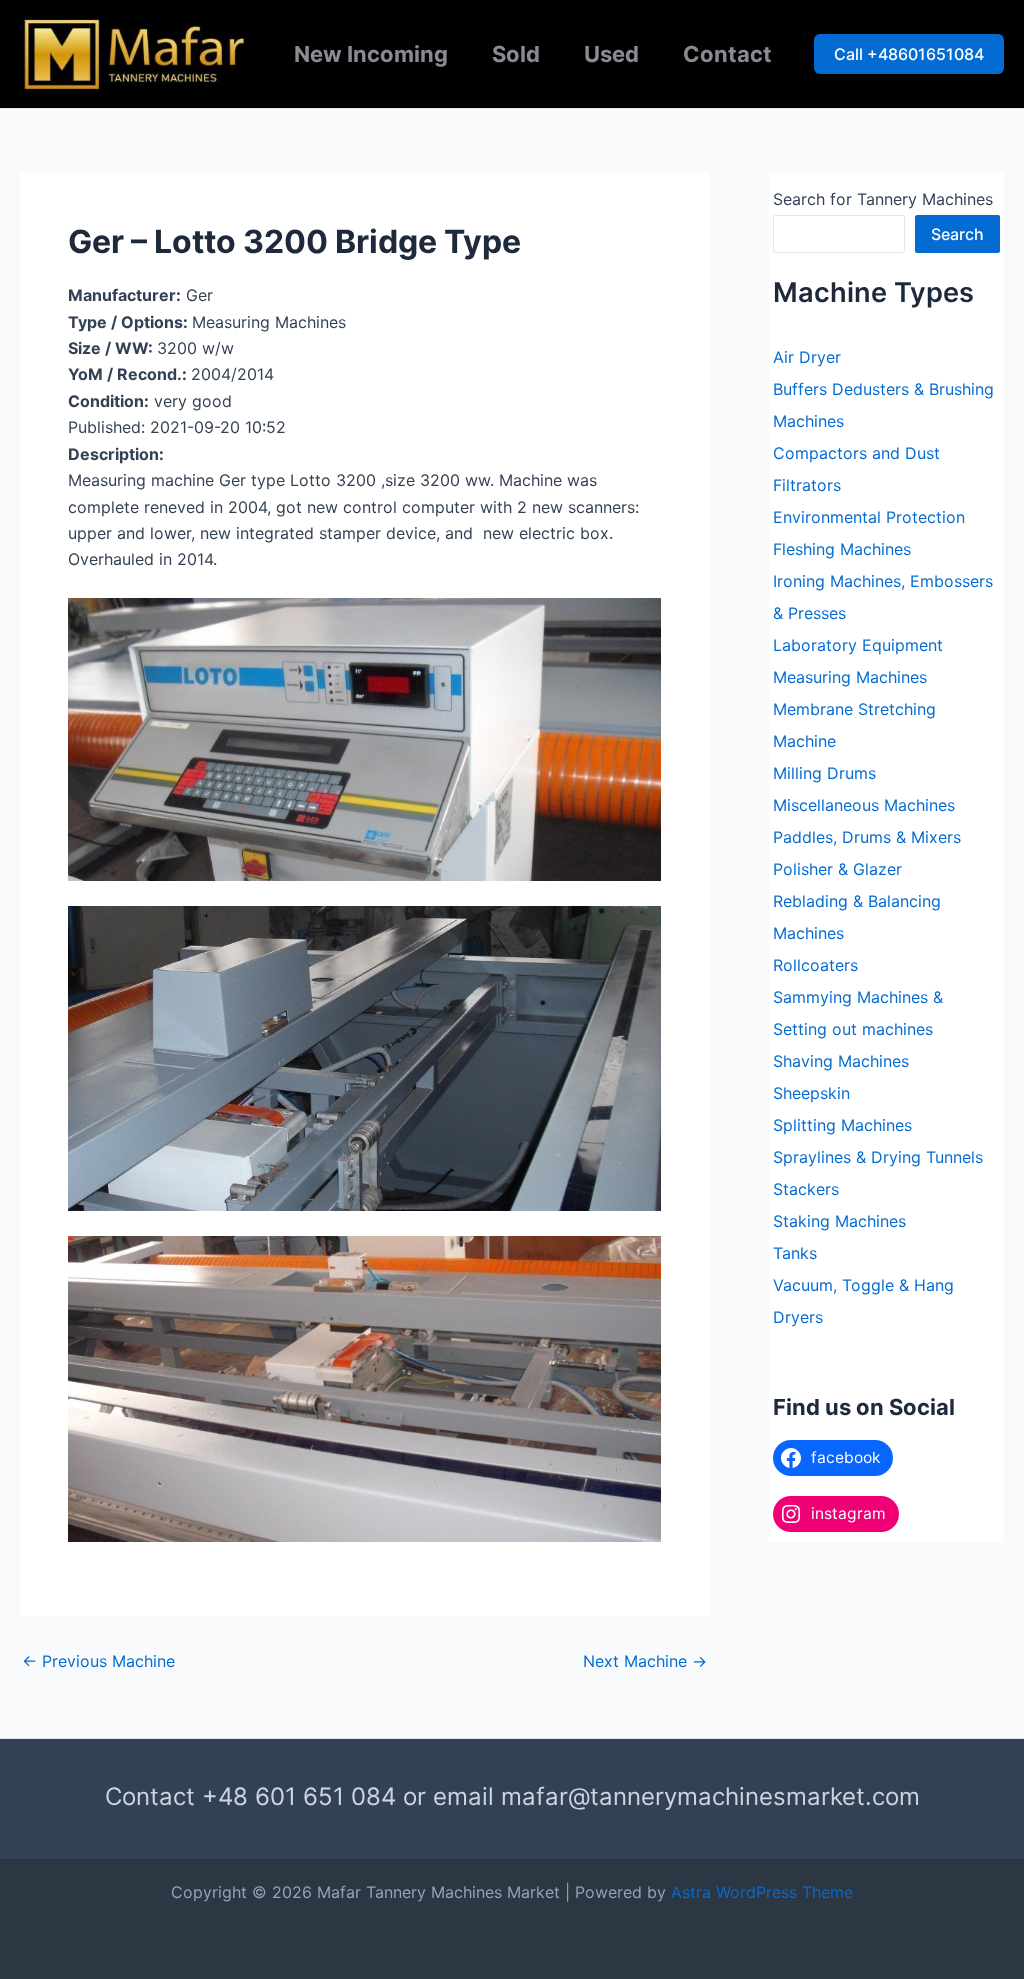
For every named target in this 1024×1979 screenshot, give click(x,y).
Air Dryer (807, 357)
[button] (909, 54)
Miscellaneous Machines (864, 805)
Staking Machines (839, 1221)
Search (957, 234)
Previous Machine (98, 1661)
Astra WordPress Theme (762, 1892)
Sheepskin (811, 1093)
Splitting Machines (842, 1125)
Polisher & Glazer (837, 869)
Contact (727, 54)
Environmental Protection (869, 517)
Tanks (795, 1253)
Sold (516, 54)
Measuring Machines (850, 677)
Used (611, 54)
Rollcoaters (815, 965)
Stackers (806, 1189)
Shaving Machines (841, 1061)
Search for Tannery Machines (883, 199)
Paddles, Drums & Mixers (867, 837)
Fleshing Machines (842, 549)
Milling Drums (824, 773)
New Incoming (371, 54)
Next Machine (645, 1661)
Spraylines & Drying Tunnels (878, 1157)
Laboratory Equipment (858, 645)
